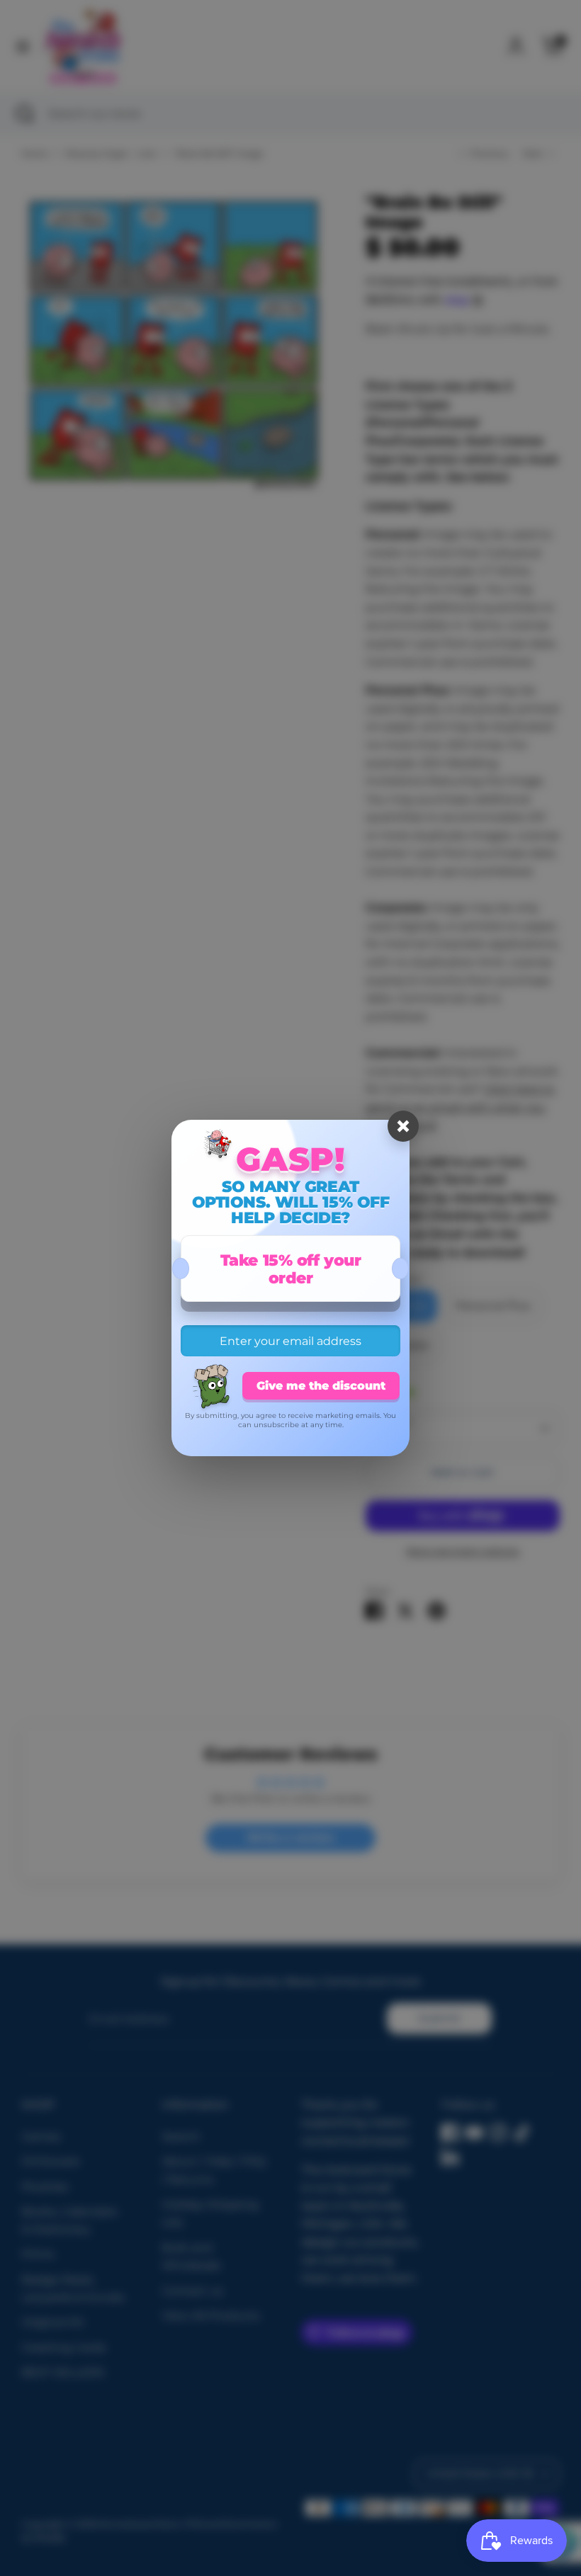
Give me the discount (321, 1386)
